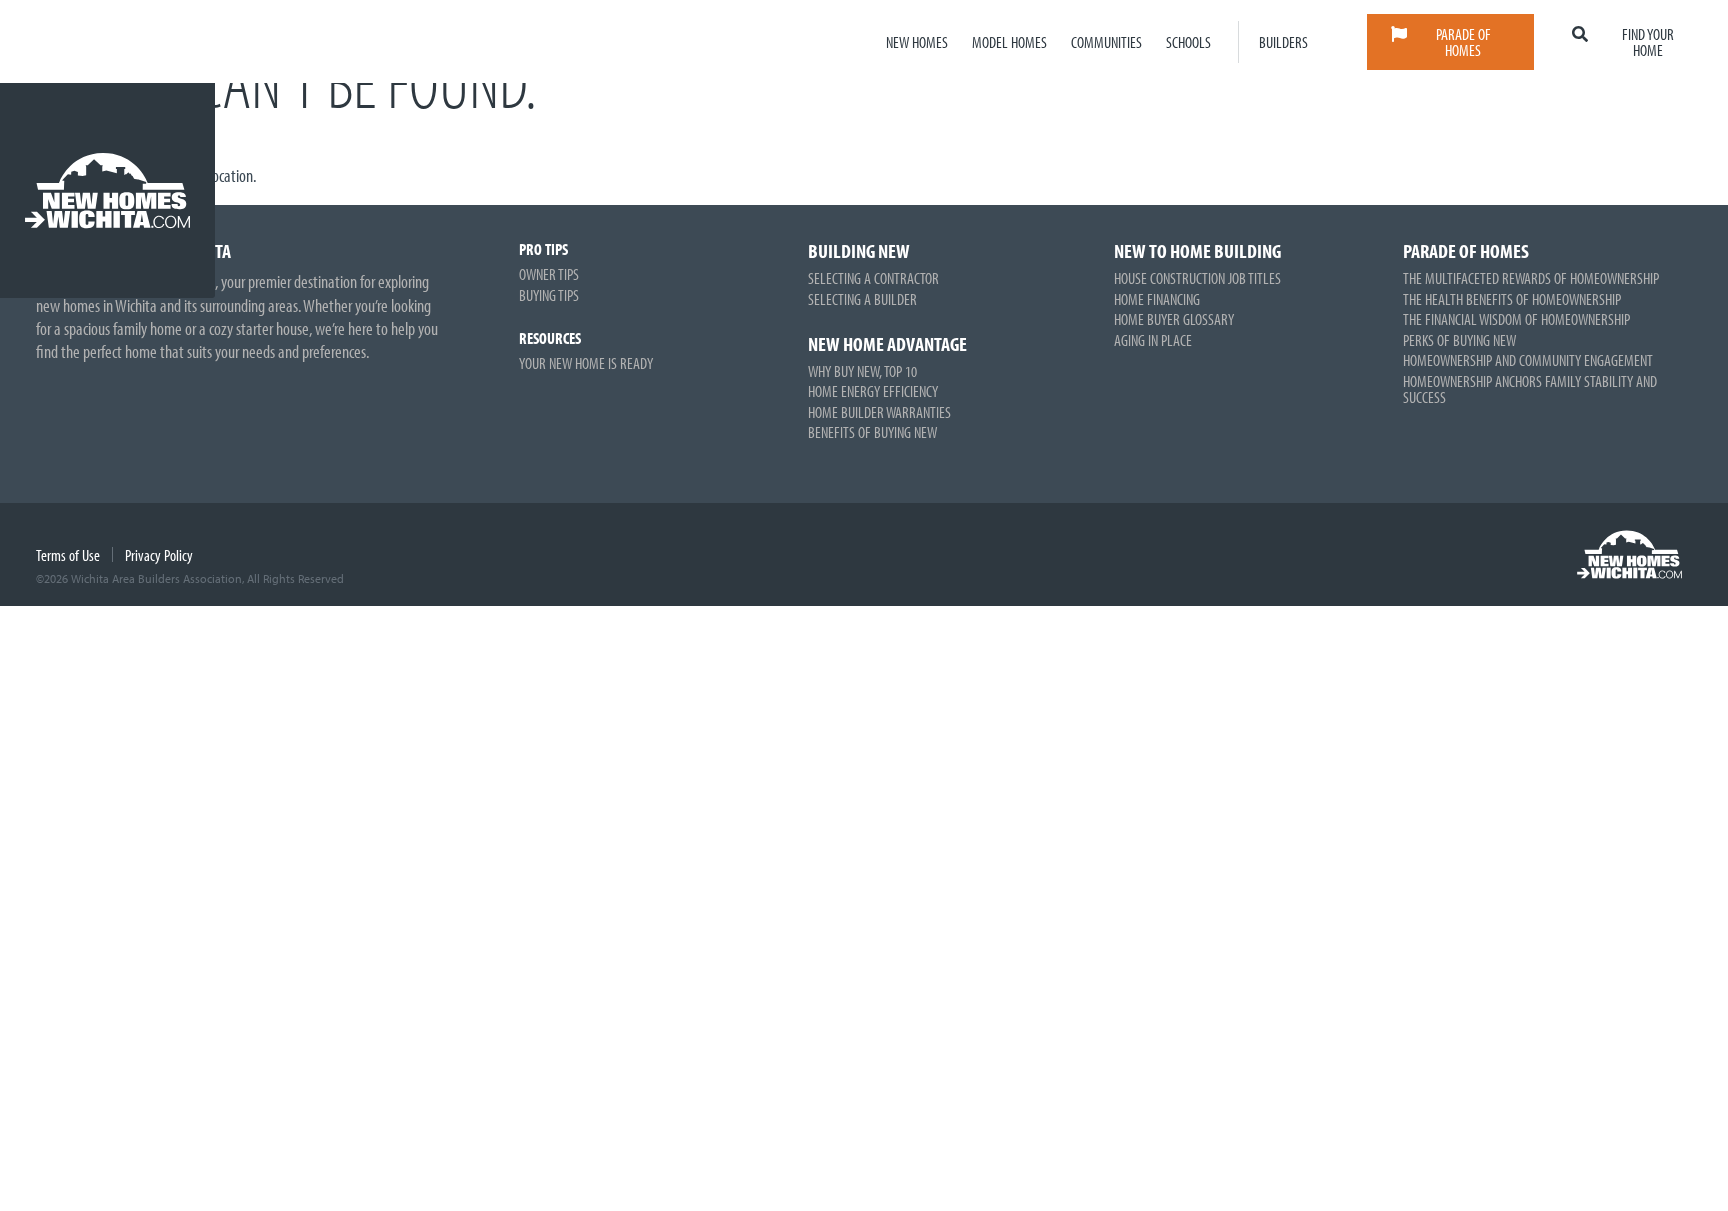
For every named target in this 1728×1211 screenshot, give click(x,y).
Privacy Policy (159, 555)
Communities (1106, 42)
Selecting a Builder (862, 299)
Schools (1188, 42)
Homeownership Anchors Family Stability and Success (1530, 389)
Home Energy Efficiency (873, 391)
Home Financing (1157, 299)
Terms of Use (68, 555)
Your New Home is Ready (586, 363)
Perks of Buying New (1459, 340)
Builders (1283, 42)
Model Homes (1009, 42)
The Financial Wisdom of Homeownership (1516, 319)
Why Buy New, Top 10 (862, 371)
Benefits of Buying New (872, 432)
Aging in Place (1153, 340)
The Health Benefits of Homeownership (1512, 299)
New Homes (917, 42)
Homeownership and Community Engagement (1528, 360)
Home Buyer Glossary (1174, 319)
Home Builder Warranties (879, 412)
